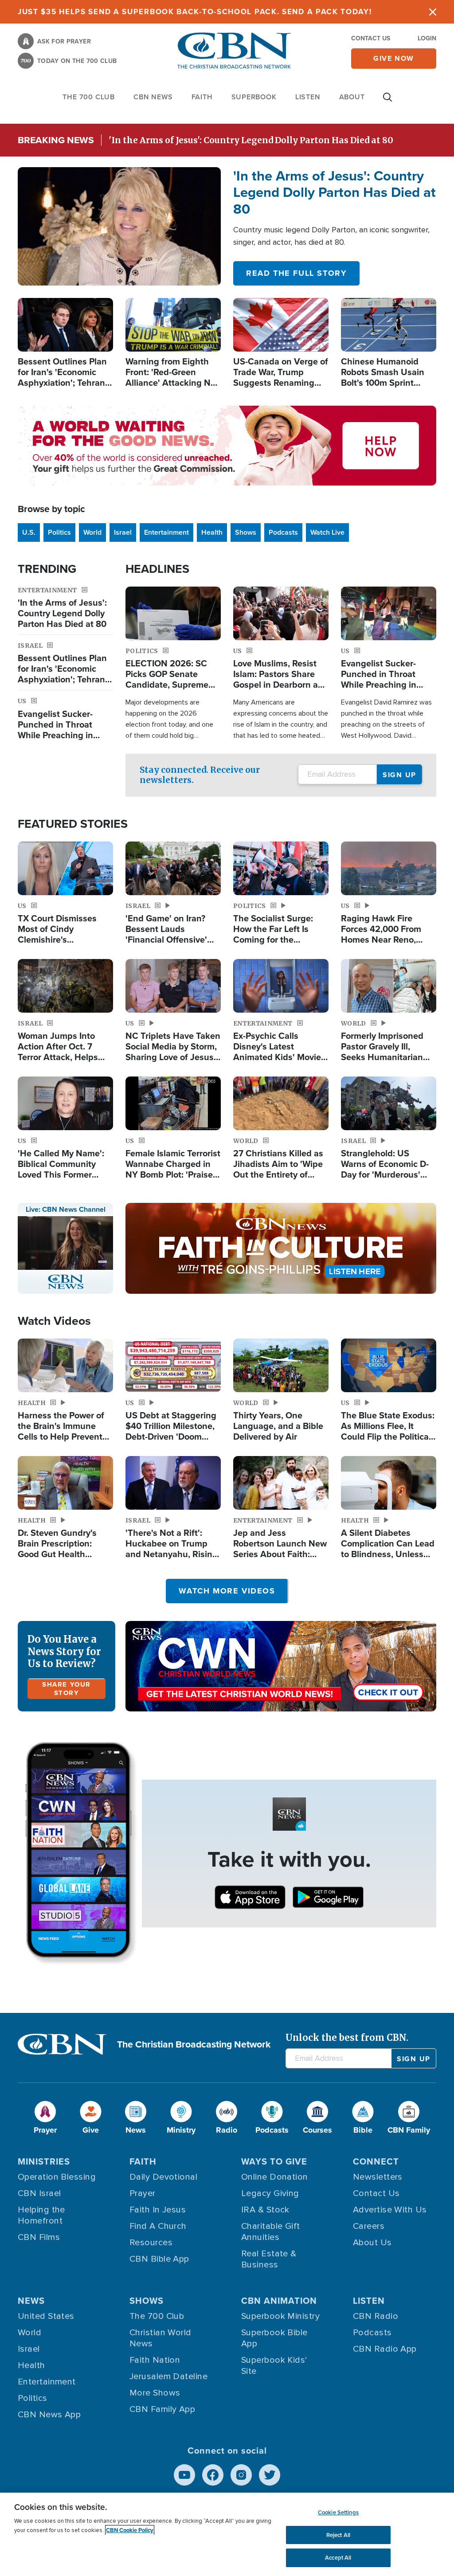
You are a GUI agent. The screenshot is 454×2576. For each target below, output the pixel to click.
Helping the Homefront (41, 2215)
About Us (372, 2243)
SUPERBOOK (254, 97)
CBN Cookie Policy (130, 2530)
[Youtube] (184, 2475)
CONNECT (376, 2161)
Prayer (143, 2193)
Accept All (338, 2558)
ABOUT (352, 97)
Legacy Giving (270, 2193)
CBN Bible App (159, 2259)
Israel (123, 532)
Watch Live (327, 532)
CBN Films (39, 2237)
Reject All (338, 2535)
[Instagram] (241, 2475)
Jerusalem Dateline (168, 2376)
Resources (151, 2243)
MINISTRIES (44, 2161)
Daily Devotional (163, 2177)
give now (394, 58)
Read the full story (296, 273)
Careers (369, 2226)
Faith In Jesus (158, 2210)
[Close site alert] (433, 12)
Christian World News (160, 2338)
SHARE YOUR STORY (67, 1689)
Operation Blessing (57, 2177)
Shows (246, 532)
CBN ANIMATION (279, 2300)
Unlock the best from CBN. (347, 2038)
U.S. (29, 532)
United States (46, 2316)
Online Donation (275, 2177)
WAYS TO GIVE (274, 2161)
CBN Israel (39, 2193)
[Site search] (387, 102)
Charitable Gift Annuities (271, 2232)
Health (212, 532)
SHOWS (147, 2300)
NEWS (31, 2300)
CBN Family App (162, 2409)
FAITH (202, 97)
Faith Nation (155, 2360)
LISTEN (308, 97)
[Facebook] (213, 2475)
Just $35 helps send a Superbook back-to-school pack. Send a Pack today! (195, 12)
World (92, 532)
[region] (227, 2534)
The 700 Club (89, 97)
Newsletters (378, 2177)
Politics (59, 532)
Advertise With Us (390, 2210)
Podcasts (283, 532)
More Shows (155, 2393)
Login (427, 38)
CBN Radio (376, 2316)
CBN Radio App (385, 2349)
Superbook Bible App (274, 2338)
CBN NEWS (153, 97)
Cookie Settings (338, 2512)
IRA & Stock (265, 2210)
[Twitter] (270, 2475)
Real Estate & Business (269, 2259)
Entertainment (166, 532)
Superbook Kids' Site (274, 2366)
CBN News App (49, 2415)
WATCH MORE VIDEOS (227, 1591)
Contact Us (371, 38)
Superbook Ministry (280, 2316)
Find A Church (158, 2226)
